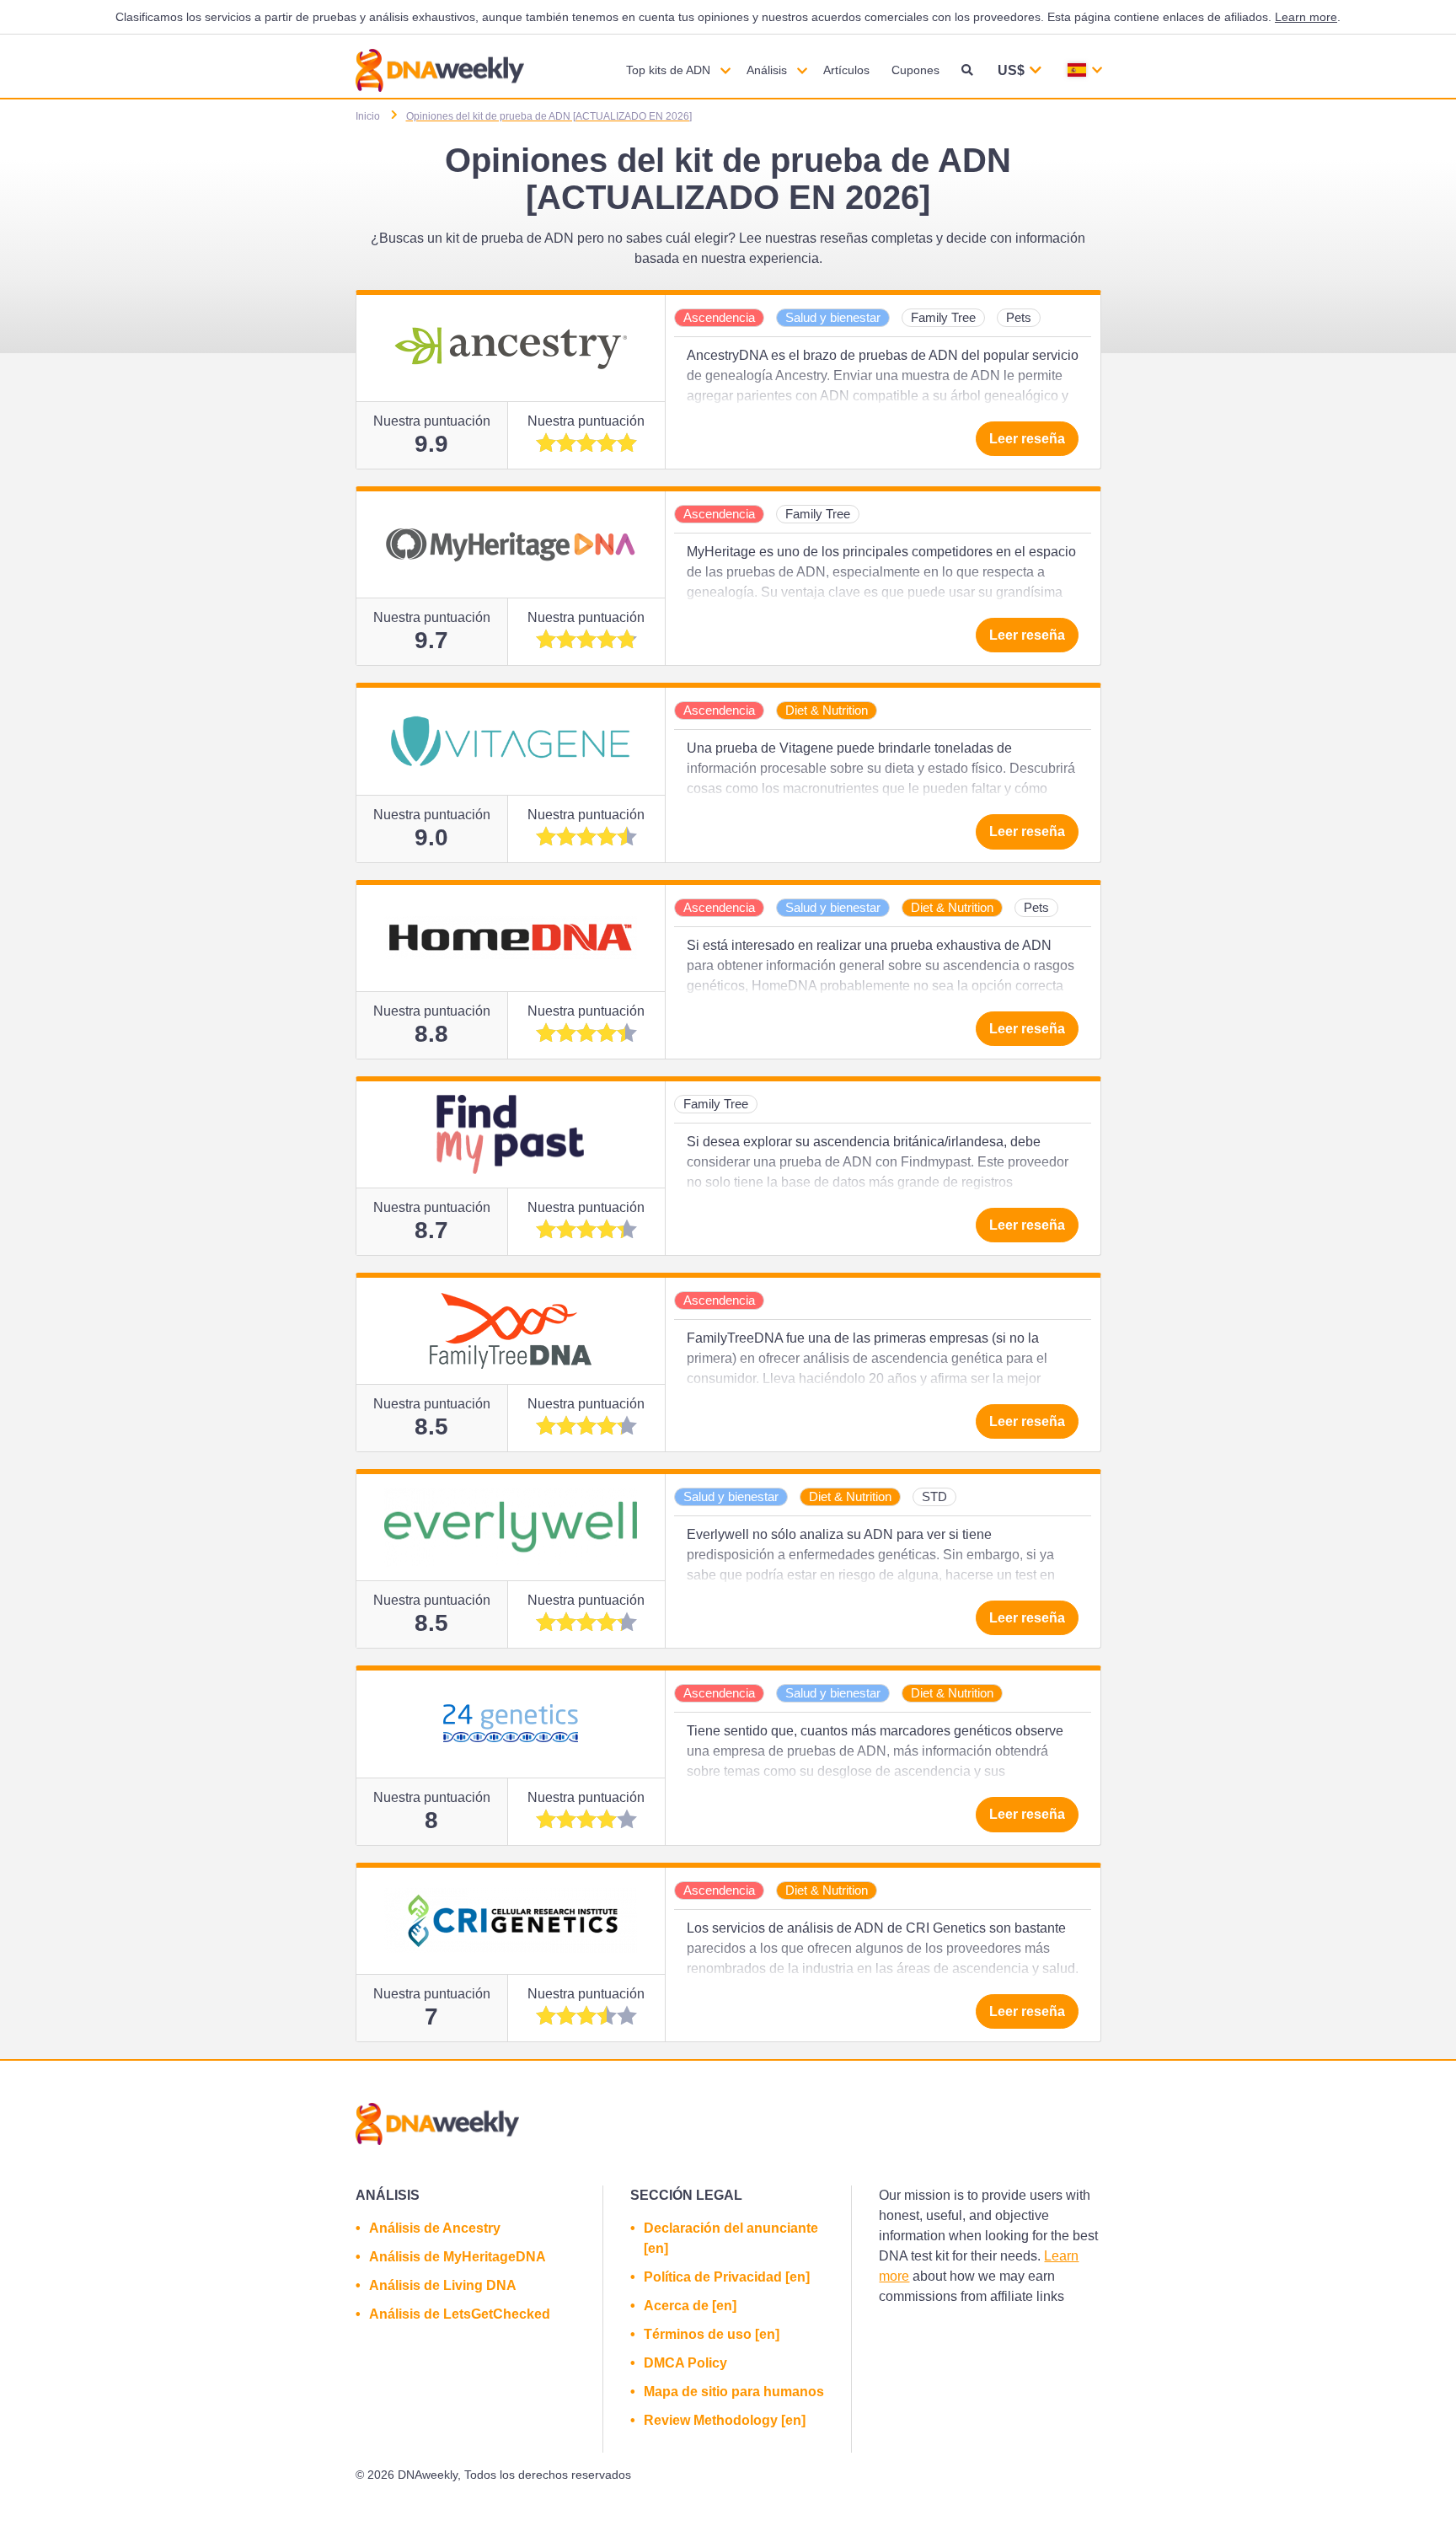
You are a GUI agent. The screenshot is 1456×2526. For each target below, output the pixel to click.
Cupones (915, 70)
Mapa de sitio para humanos (734, 2392)
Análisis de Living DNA (443, 2285)
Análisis (767, 70)
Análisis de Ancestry (435, 2228)
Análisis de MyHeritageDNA (458, 2257)
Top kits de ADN (668, 70)
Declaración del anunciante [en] (731, 2238)
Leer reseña (1027, 439)
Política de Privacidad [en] (727, 2277)
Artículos (846, 70)
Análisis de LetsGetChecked (460, 2314)
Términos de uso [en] (712, 2334)
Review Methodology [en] (725, 2420)
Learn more (1306, 17)
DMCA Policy (685, 2363)
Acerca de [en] (690, 2306)
